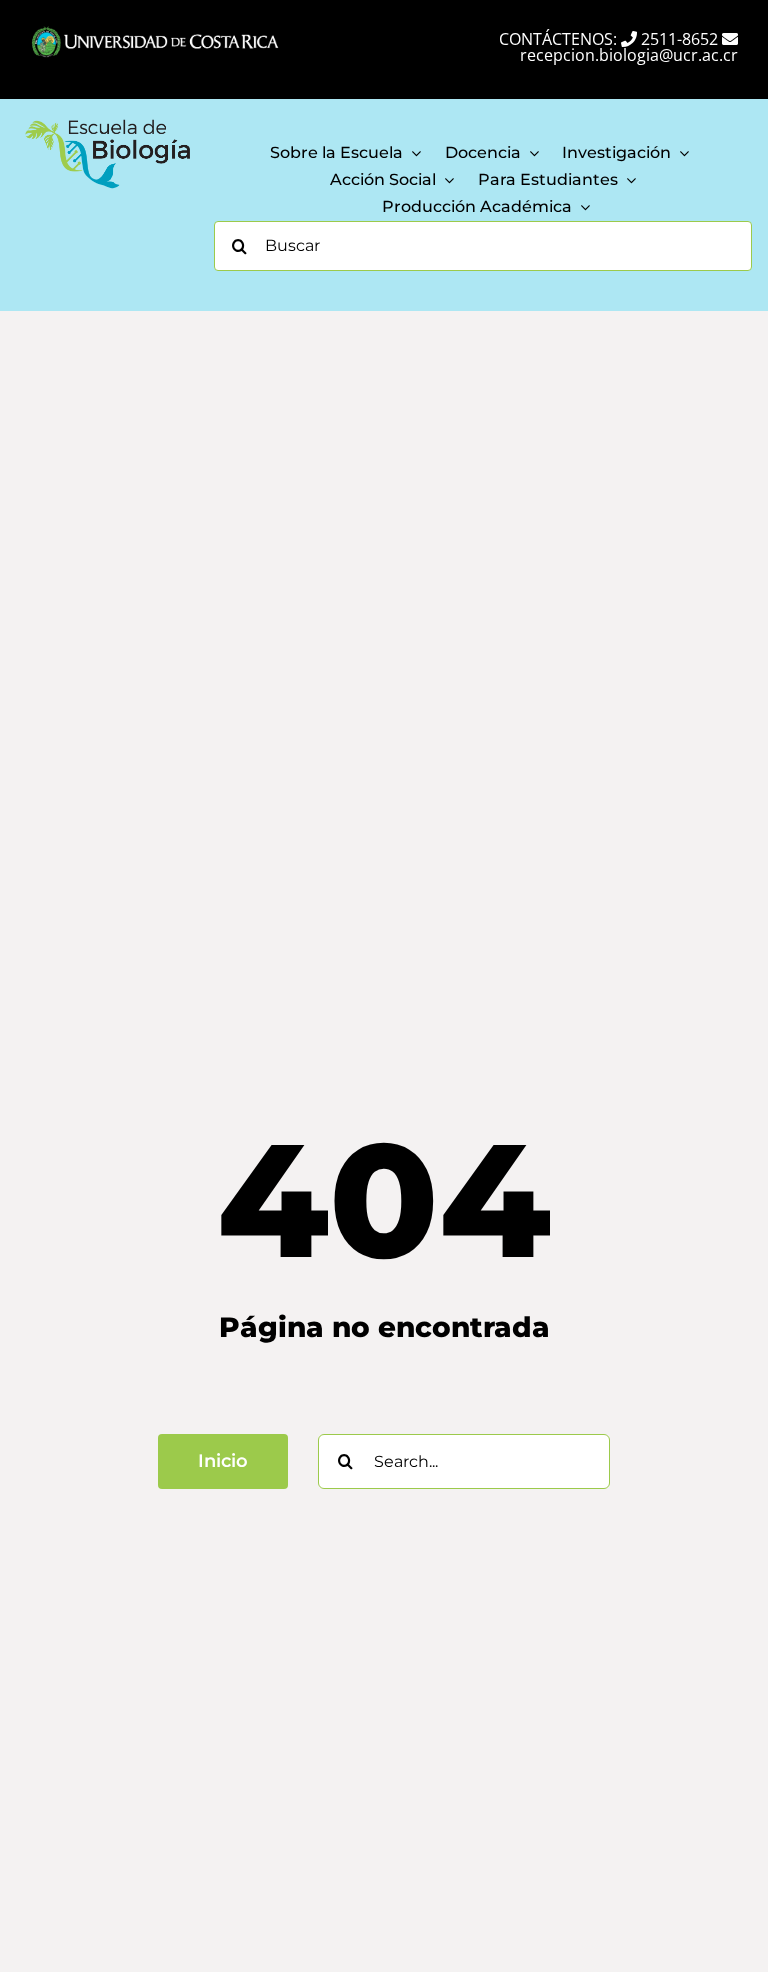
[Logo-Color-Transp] (108, 122)
